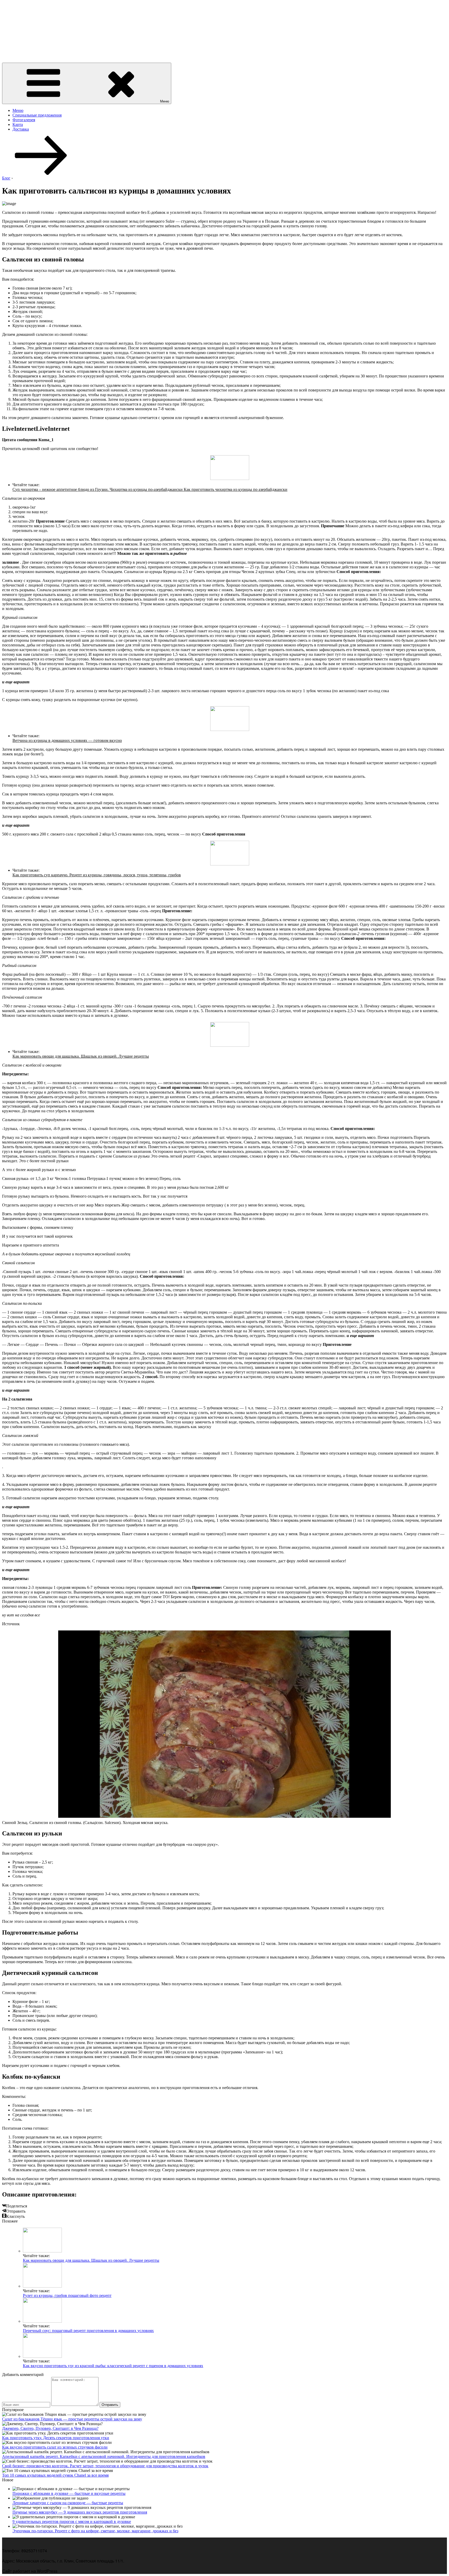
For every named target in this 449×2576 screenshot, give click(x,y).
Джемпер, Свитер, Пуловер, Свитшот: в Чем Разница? (50, 2428)
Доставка (21, 129)
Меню (165, 101)
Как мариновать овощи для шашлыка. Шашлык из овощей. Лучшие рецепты (81, 1056)
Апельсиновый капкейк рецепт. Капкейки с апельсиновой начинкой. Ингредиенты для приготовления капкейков (104, 2456)
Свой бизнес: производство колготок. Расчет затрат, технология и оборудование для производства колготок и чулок (105, 2466)
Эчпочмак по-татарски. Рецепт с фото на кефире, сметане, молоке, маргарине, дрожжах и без (95, 2531)
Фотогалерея (24, 120)
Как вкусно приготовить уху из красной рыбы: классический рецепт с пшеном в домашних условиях (113, 2366)
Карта (18, 124)
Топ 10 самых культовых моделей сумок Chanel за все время (55, 2475)
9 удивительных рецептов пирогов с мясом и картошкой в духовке (72, 2522)
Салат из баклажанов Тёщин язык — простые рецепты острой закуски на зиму (72, 2419)
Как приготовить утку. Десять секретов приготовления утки (56, 2438)
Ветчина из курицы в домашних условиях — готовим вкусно (67, 740)
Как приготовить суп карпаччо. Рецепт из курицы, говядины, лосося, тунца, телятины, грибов (97, 875)
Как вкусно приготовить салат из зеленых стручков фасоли (55, 2447)
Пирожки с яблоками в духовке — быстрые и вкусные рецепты (69, 2493)
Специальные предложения (37, 115)
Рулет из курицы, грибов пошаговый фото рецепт (67, 2295)
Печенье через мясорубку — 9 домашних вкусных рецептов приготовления (80, 2512)
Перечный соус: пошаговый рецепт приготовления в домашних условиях (88, 2331)
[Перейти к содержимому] (41, 173)
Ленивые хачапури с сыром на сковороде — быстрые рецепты (68, 2503)
